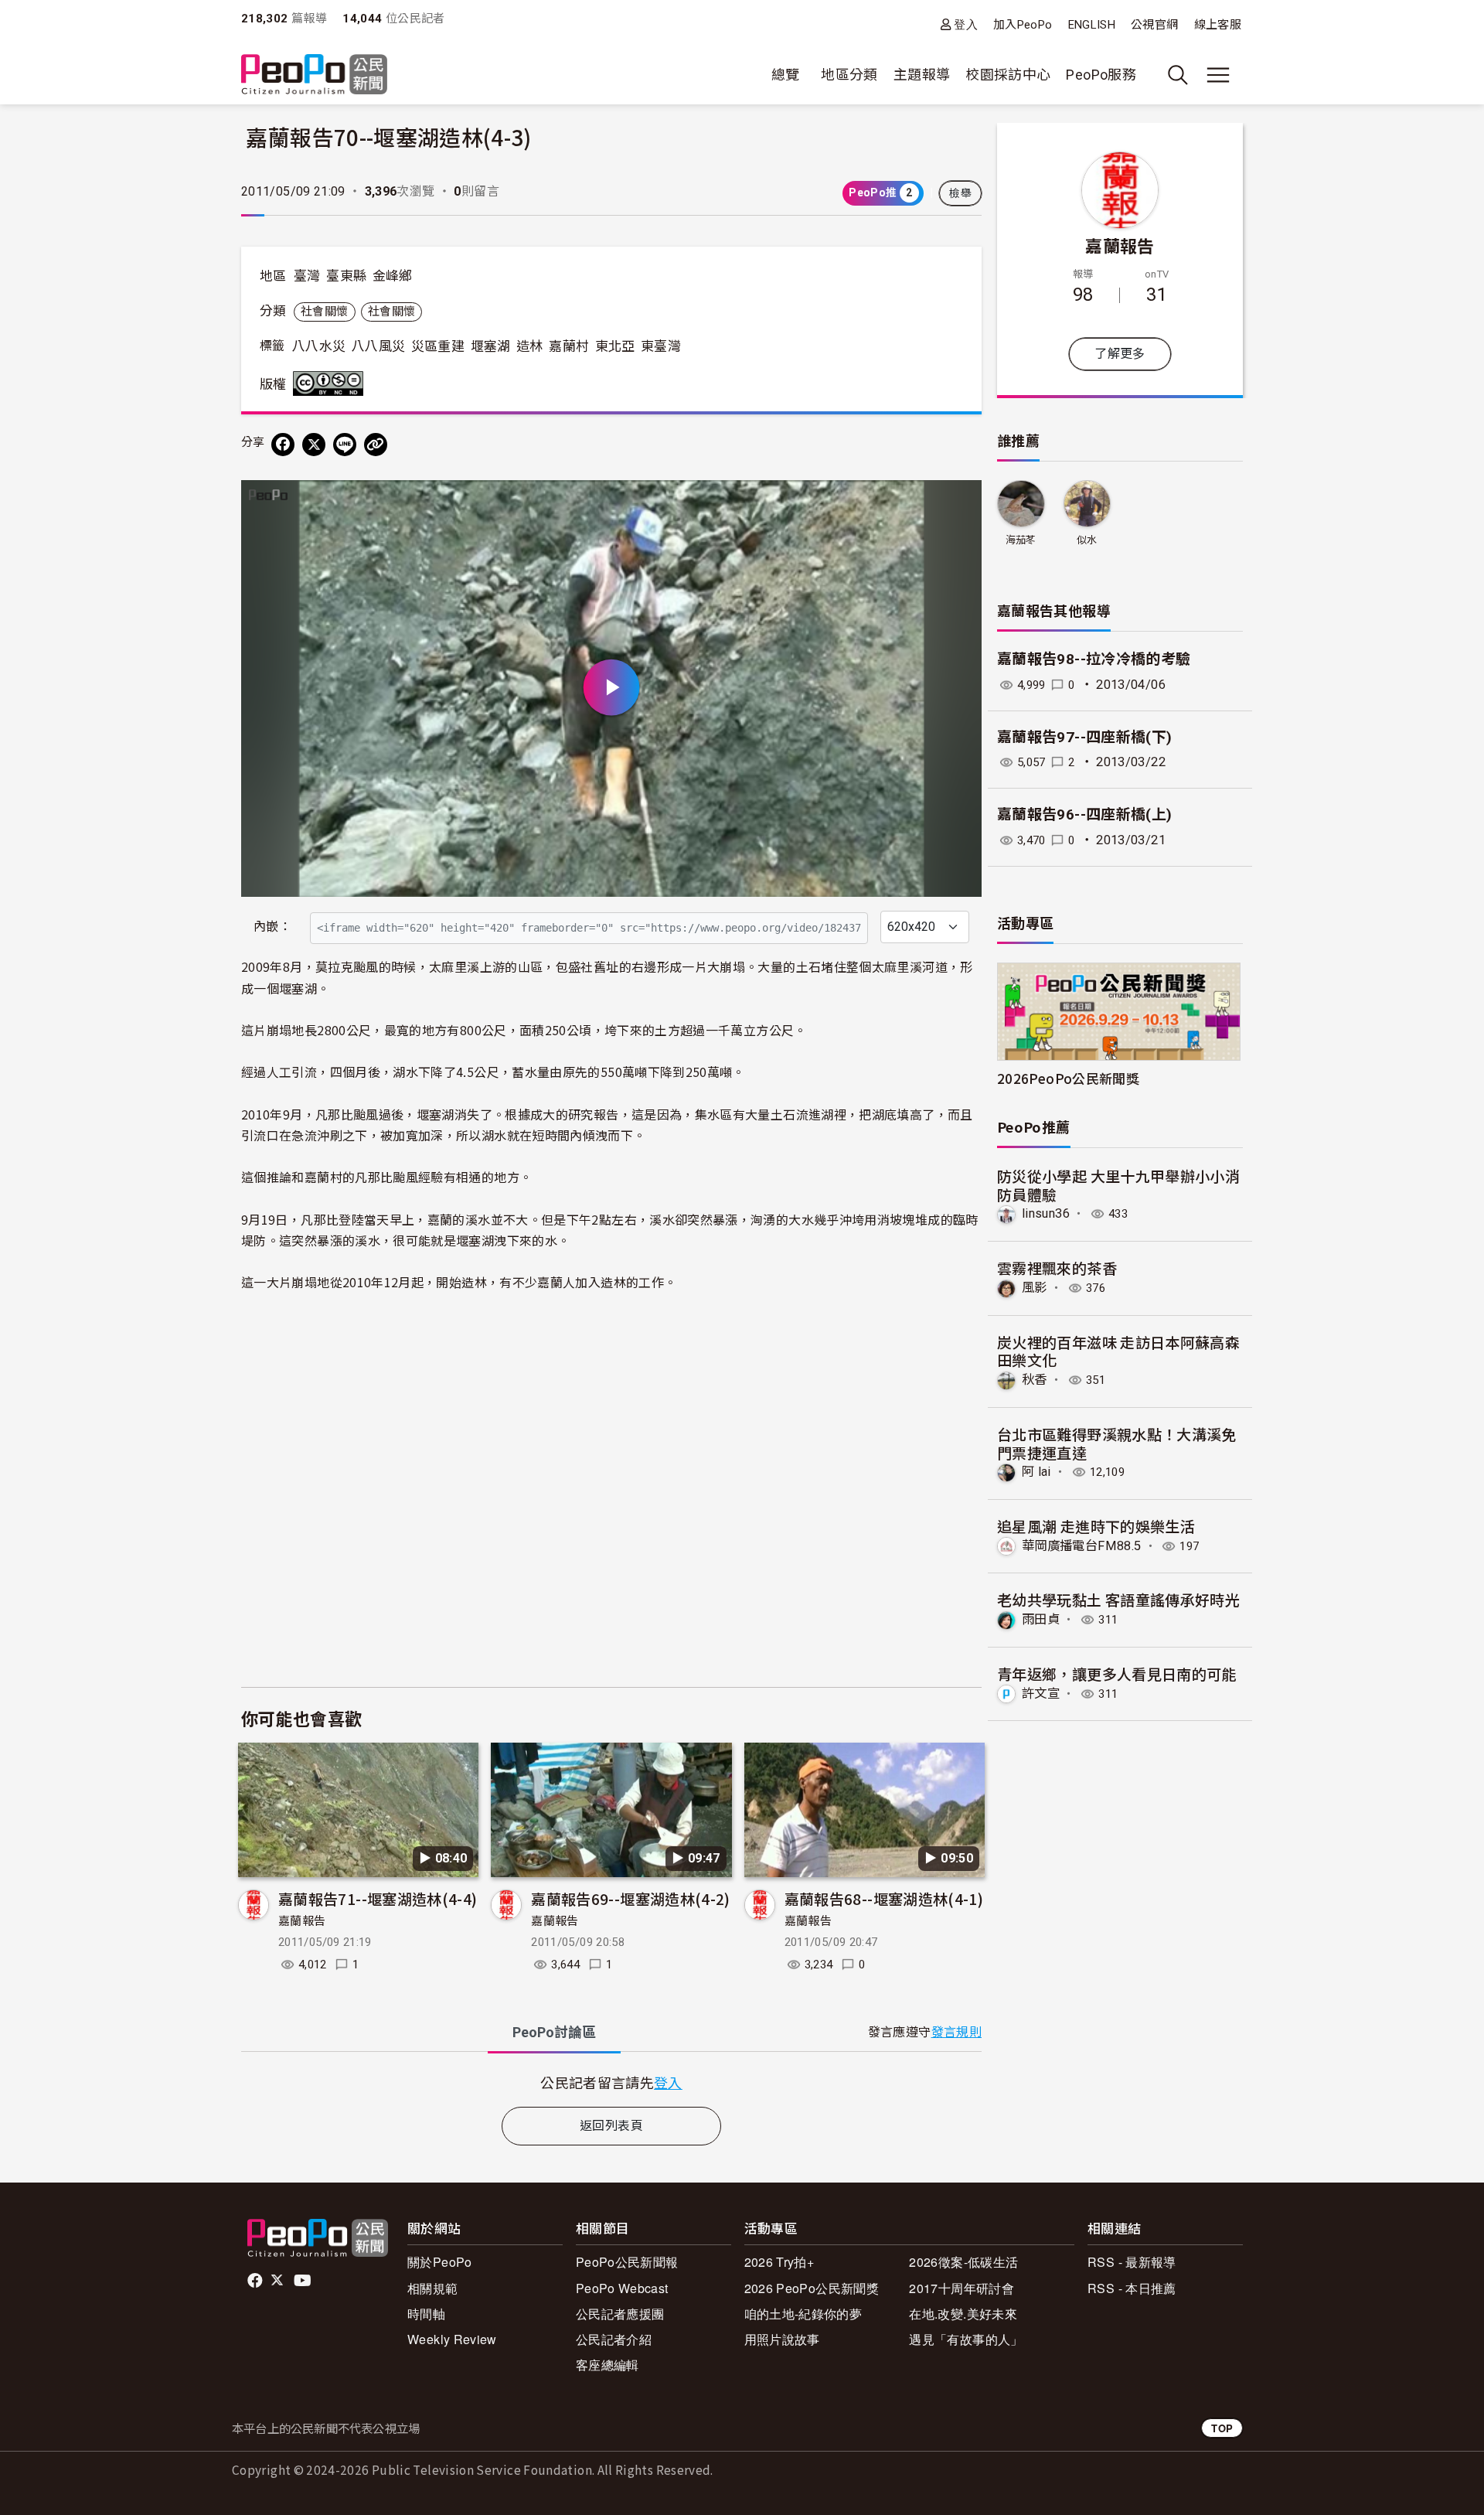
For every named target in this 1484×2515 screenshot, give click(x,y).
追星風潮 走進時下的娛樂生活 (1096, 1526)
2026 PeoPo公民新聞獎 (812, 2288)
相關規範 (432, 2288)
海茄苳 (1021, 540)
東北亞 (615, 346)
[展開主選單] (1218, 75)
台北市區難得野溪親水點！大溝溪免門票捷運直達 (1117, 1443)
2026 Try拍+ (779, 2262)
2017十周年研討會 (962, 2288)
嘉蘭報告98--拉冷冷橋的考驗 (1094, 659)
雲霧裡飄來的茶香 (1057, 1268)
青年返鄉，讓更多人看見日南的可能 (1117, 1673)
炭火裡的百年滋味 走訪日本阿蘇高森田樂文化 (1118, 1351)
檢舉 (960, 193)
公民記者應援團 (620, 2314)
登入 (966, 24)
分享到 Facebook (960, 502)
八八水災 (319, 346)
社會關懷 (324, 312)
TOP (1222, 2428)
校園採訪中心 (1008, 75)
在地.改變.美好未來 (963, 2314)
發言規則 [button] (956, 2032)
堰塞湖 (491, 346)
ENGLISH (1092, 25)
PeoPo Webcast (622, 2288)
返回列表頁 (611, 2126)
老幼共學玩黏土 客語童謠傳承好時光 (1118, 1599)
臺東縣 (346, 276)
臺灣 (307, 276)
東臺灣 (661, 346)
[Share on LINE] (345, 445)
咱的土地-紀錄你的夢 (803, 2314)
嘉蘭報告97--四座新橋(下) (1084, 737)
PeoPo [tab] (554, 2032)
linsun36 (1046, 1213)
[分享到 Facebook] (283, 445)
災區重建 (438, 346)
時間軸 (426, 2314)
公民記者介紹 (614, 2339)
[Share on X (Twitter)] (314, 445)
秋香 (1035, 1380)
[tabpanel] (611, 2082)
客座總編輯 (608, 2365)
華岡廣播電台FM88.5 (1081, 1546)
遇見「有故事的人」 (966, 2339)
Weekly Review (452, 2339)
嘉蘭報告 (302, 1921)
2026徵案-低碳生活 (963, 2262)
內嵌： (272, 927)
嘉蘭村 (569, 346)
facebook (256, 2281)
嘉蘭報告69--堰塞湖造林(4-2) (630, 1898)
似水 (1087, 540)
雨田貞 (1041, 1619)
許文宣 (1041, 1694)
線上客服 (1218, 25)
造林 (530, 346)
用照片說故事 (782, 2339)
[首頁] (314, 75)
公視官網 (1154, 25)
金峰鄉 (393, 276)
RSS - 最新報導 (1132, 2262)
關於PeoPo (440, 2262)
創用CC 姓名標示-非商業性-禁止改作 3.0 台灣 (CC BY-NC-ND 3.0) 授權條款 (332, 383)
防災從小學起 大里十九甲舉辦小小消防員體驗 (1118, 1185)
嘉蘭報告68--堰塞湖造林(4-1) (884, 1898)
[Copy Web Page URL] (376, 445)
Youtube (304, 2281)
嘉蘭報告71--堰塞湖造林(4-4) (378, 1898)
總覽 (786, 75)
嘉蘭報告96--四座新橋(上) (1084, 814)
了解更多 (1120, 354)
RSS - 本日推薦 (1132, 2288)
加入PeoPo (1023, 25)
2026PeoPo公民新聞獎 (1068, 1078)
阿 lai (1036, 1472)
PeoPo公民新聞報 (627, 2262)
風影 (1035, 1288)
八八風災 (378, 346)
